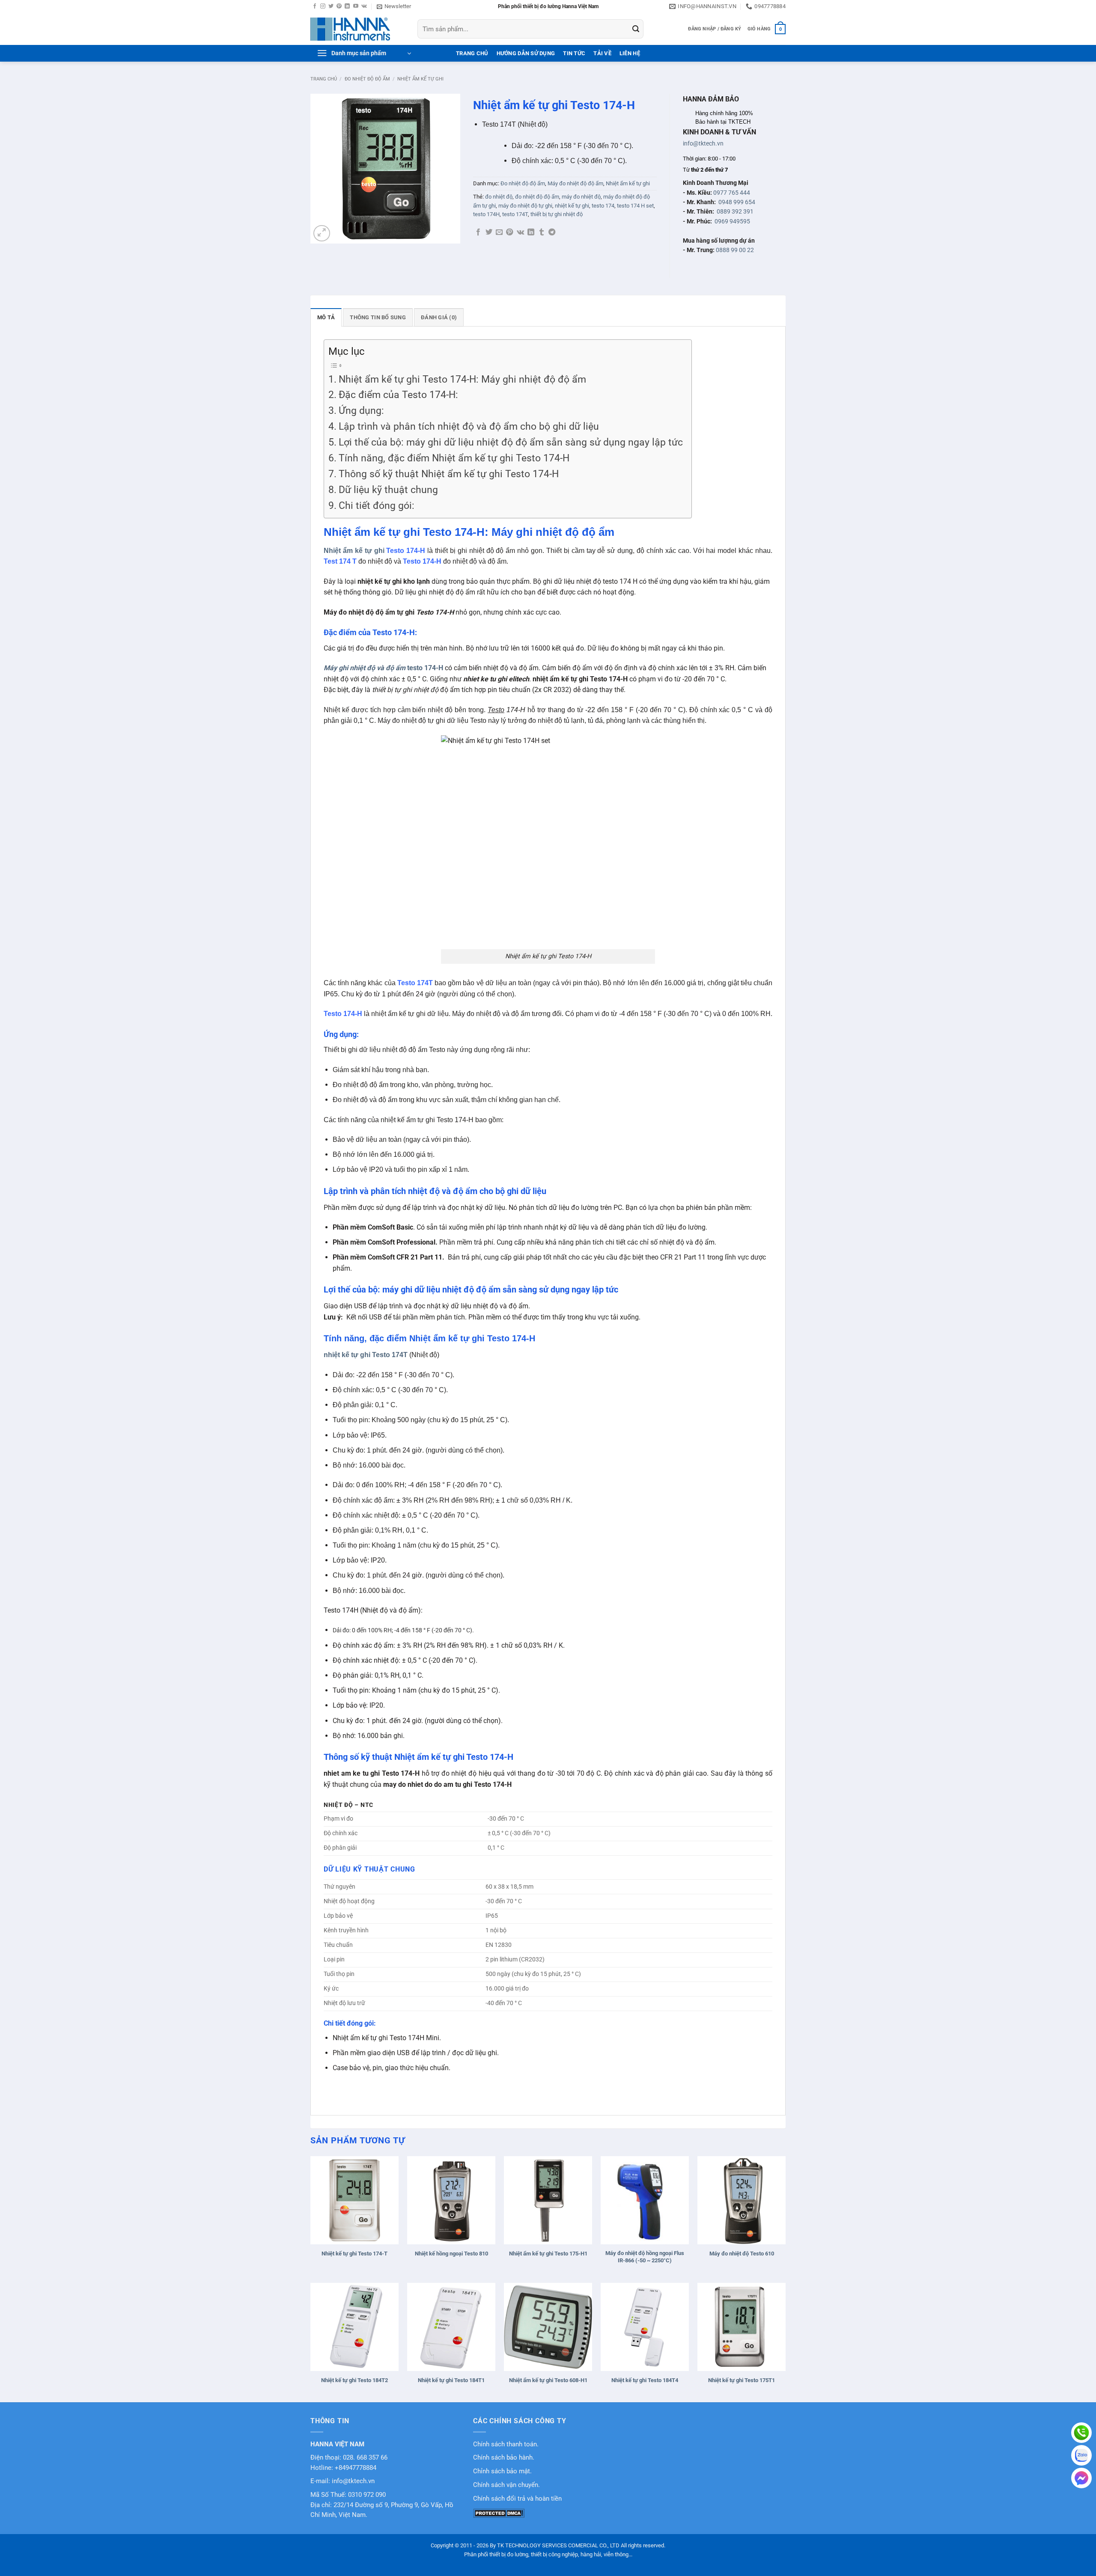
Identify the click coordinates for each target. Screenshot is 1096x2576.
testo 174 (603, 206)
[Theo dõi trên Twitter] (331, 6)
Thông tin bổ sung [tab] (378, 317)
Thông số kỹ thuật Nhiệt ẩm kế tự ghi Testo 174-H (449, 474)
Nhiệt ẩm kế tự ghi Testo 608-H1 (548, 2380)
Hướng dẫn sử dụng (526, 53)
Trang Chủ (472, 53)
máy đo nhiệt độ (581, 197)
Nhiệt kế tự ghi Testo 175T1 (742, 2380)
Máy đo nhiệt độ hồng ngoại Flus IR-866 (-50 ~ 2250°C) (645, 2257)
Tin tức (574, 53)
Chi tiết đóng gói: (377, 506)
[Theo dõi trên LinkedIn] (347, 6)
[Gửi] (636, 29)
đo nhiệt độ (499, 197)
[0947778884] (1081, 2433)
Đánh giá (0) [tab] (439, 317)
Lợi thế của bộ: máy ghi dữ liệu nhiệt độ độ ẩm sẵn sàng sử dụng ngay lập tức (511, 442)
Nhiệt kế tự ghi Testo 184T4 (645, 2380)
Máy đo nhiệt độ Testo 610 (742, 2254)
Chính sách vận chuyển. (506, 2485)
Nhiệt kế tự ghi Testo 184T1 (451, 2380)
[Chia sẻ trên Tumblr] (542, 232)
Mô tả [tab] (326, 317)
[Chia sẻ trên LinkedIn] (531, 232)
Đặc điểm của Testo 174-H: (398, 395)
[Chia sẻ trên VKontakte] (520, 232)
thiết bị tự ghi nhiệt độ (557, 214)
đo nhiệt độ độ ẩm (537, 197)
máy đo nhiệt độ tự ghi (525, 206)
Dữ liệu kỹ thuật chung (388, 490)
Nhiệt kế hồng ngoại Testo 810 (451, 2254)
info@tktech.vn (703, 143)
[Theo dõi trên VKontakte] (364, 6)
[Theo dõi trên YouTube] (356, 6)
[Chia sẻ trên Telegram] (552, 232)
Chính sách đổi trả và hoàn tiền (517, 2499)
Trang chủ (324, 79)
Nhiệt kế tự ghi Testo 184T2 (354, 2380)
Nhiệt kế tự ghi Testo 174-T (354, 2254)
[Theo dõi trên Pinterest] (339, 6)
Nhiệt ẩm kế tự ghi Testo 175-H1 (548, 2254)
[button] (394, 6)
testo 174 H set (635, 206)
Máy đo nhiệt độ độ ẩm (575, 183)
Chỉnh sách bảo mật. (502, 2471)
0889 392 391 (735, 211)
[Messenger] (1081, 2478)
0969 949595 (732, 221)
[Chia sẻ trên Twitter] (489, 232)
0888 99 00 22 (735, 250)
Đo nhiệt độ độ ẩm (367, 79)
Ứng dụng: (361, 411)
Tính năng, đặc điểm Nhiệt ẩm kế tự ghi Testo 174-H (454, 458)
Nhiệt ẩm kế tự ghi (420, 79)
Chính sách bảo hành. (504, 2458)
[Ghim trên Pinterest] (509, 232)
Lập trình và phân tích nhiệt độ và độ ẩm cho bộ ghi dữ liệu (469, 426)
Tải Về (602, 53)
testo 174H (486, 214)
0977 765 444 (732, 193)
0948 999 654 (737, 202)
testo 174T (515, 214)
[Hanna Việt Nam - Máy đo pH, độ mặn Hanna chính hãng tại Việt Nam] (357, 29)
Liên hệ (630, 53)
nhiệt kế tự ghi (572, 206)
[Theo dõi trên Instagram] (323, 6)
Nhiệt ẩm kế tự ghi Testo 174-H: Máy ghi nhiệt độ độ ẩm (462, 379)
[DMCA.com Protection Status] (499, 2513)
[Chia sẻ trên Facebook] (478, 232)
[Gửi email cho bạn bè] (499, 232)
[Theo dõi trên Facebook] (315, 6)
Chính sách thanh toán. (506, 2444)
